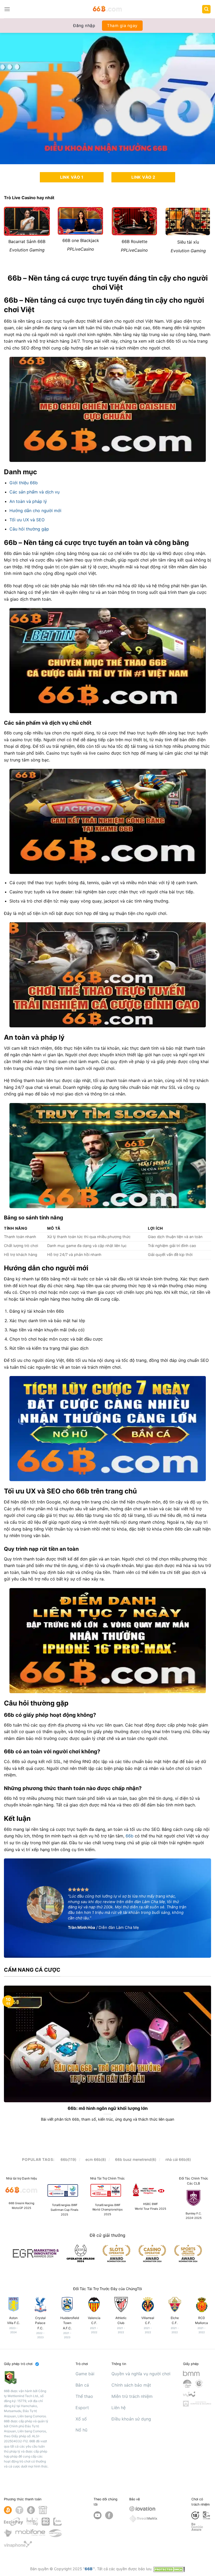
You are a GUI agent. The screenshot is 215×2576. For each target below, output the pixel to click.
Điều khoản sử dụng (131, 2419)
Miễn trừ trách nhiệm (132, 2396)
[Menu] (7, 9)
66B (89, 2569)
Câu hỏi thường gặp (29, 529)
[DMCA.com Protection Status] (169, 2569)
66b (130, 1836)
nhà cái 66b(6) (178, 2159)
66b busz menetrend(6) (136, 2159)
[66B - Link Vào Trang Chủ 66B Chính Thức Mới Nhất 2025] (108, 9)
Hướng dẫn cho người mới (35, 511)
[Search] (206, 9)
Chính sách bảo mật (131, 2385)
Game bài (85, 2374)
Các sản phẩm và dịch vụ (34, 492)
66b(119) (68, 2159)
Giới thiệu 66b (24, 483)
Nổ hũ (81, 2430)
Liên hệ (119, 2408)
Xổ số (81, 2419)
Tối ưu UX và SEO (27, 520)
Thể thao (84, 2396)
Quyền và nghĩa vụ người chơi (141, 2374)
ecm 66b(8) (96, 2159)
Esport (82, 2408)
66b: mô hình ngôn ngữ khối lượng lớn (108, 2108)
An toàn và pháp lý (28, 501)
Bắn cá (82, 2385)
